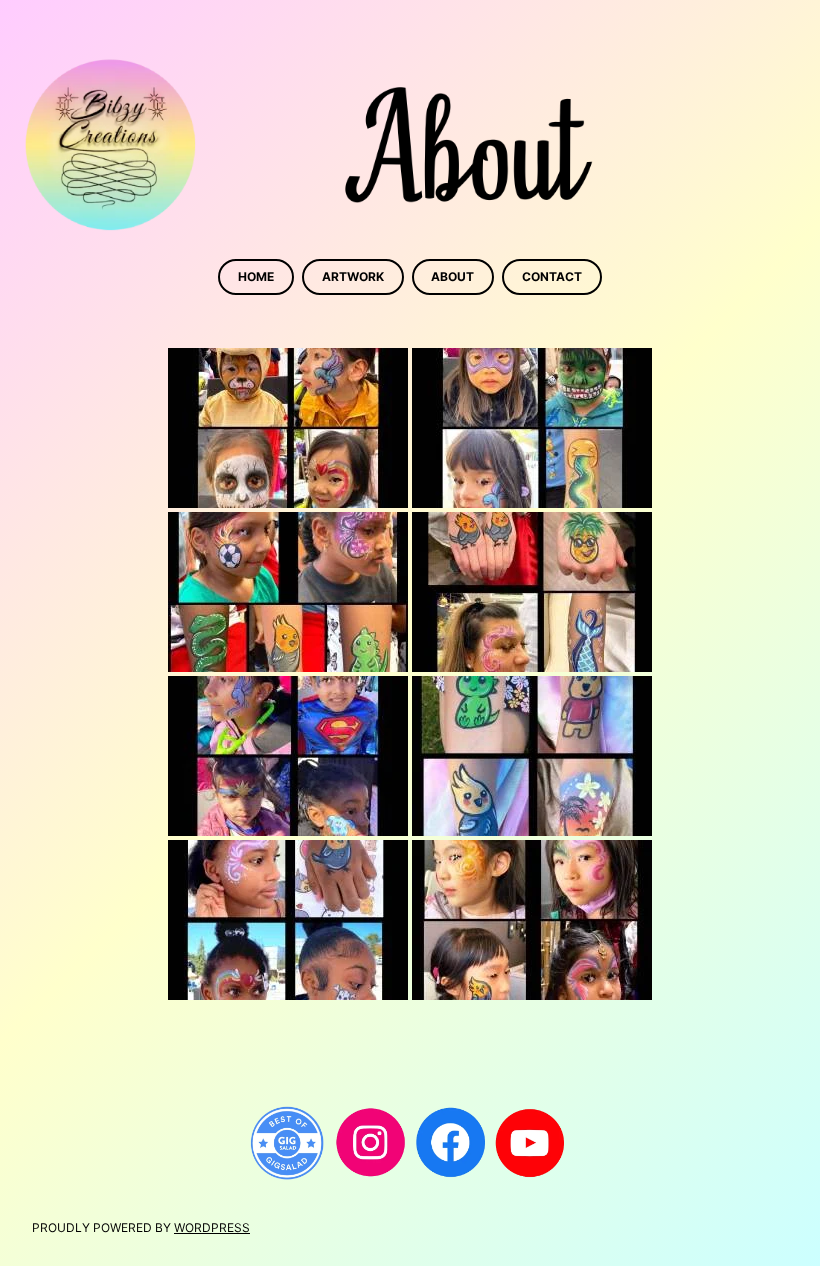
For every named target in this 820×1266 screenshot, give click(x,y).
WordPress (212, 1227)
